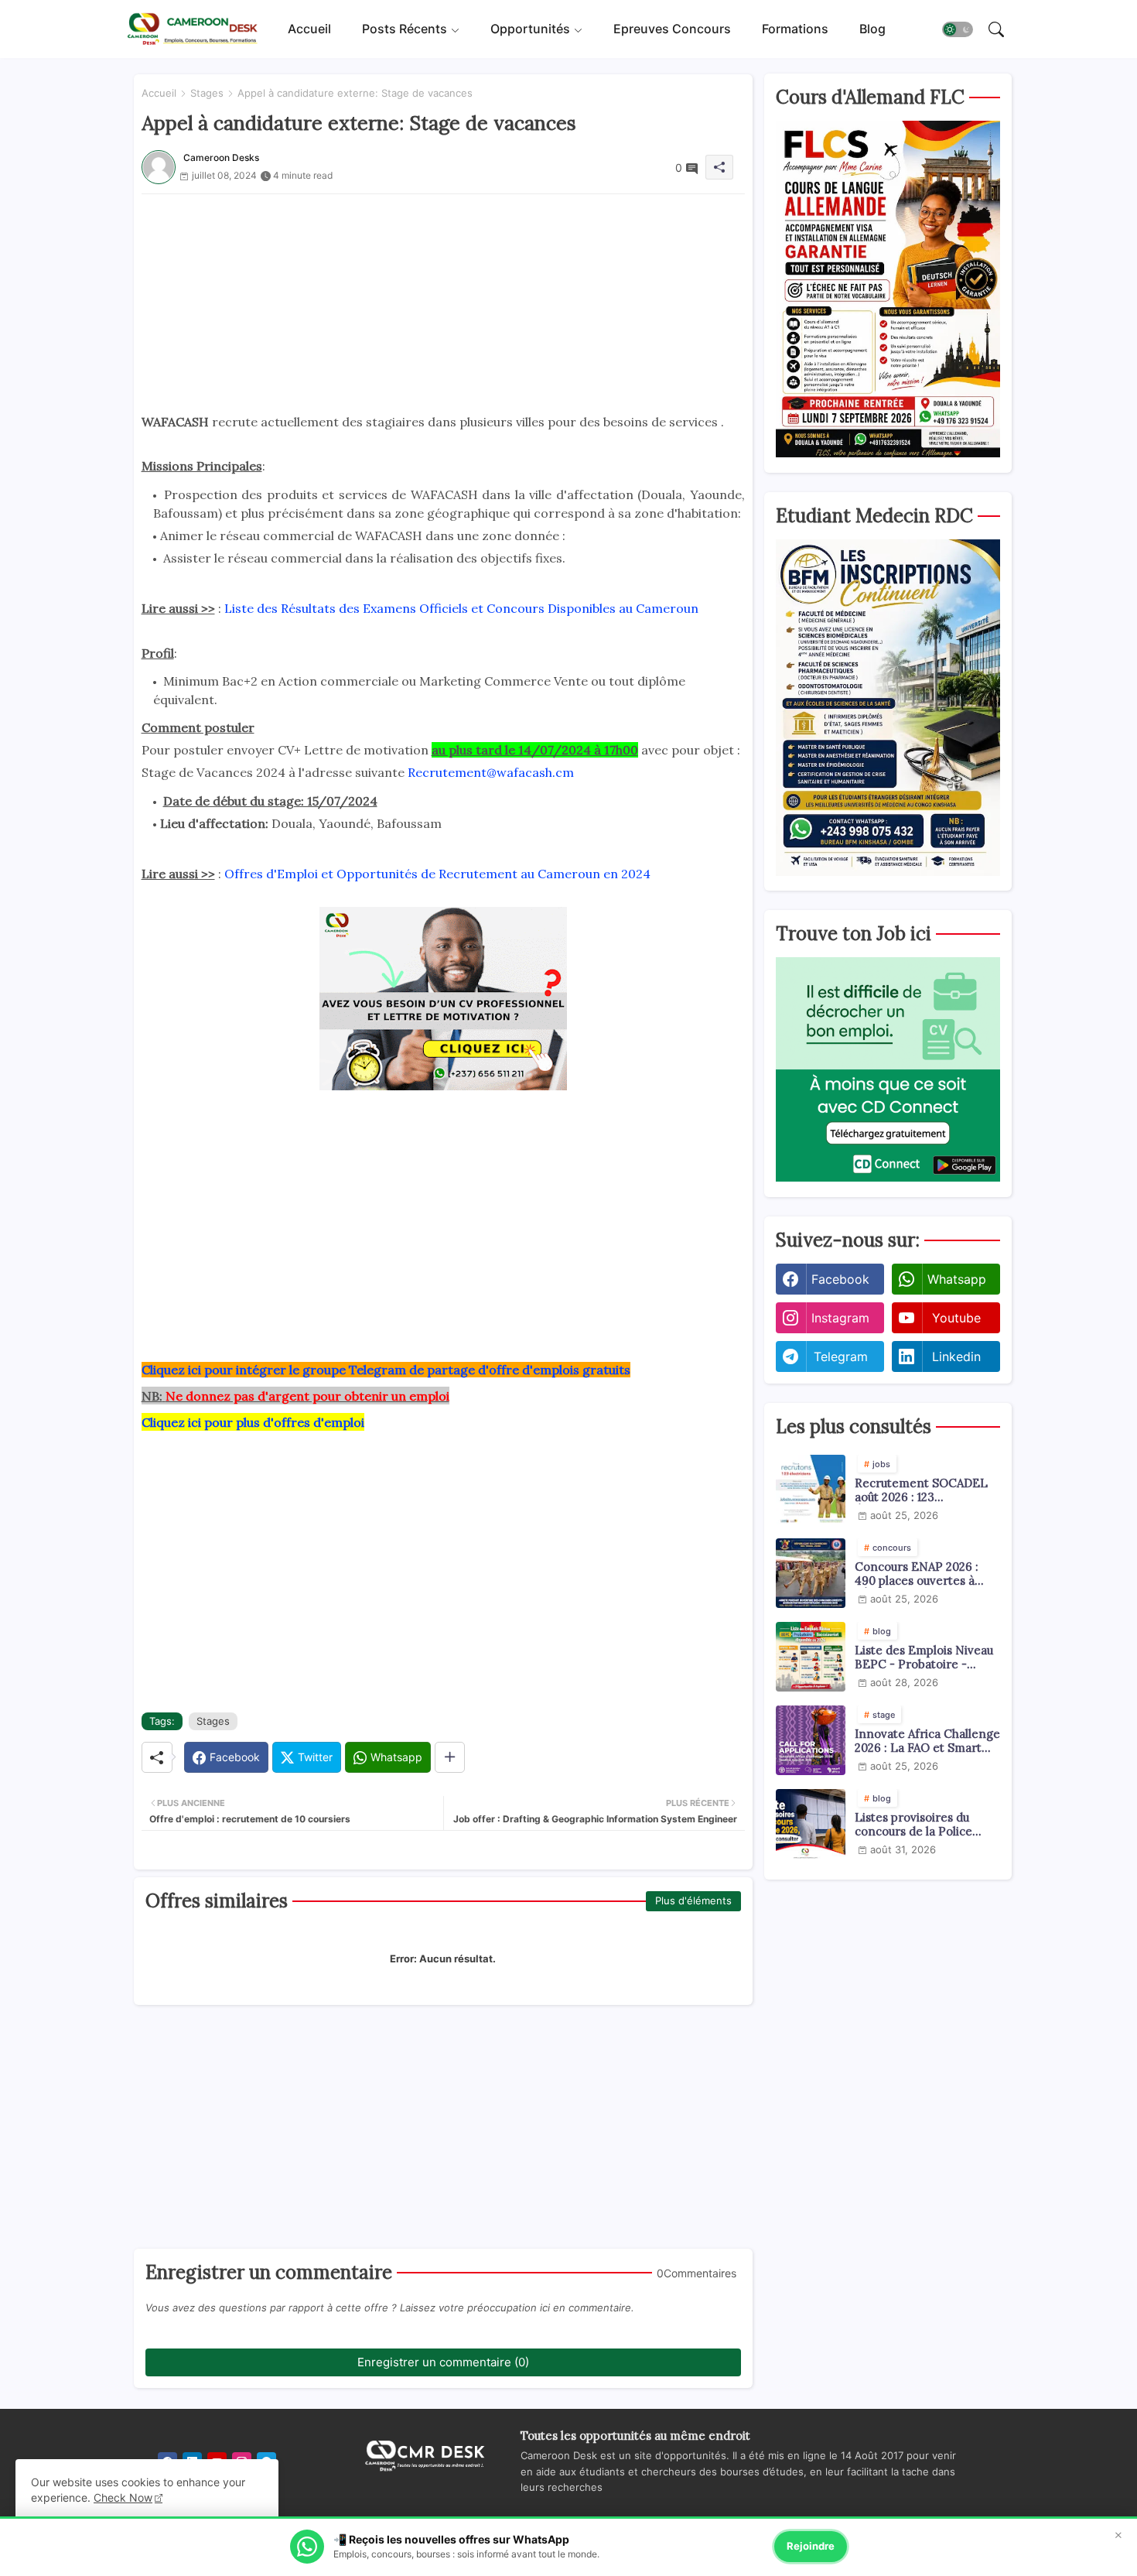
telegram (841, 1356)
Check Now (123, 2497)
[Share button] (450, 1757)
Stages (207, 93)
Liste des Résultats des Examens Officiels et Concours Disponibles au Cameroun (461, 608)
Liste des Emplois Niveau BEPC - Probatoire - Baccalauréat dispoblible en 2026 (924, 1657)
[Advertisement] (443, 303)
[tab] (309, 29)
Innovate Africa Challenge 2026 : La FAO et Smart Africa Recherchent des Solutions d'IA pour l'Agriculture (927, 1741)
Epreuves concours (672, 29)
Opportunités (530, 29)
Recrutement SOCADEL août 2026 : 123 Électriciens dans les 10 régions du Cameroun (921, 1490)
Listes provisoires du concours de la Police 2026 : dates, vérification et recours (922, 1825)
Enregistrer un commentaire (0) (443, 2362)
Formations (795, 29)
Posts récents (405, 29)
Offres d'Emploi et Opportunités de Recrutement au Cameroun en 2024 (437, 874)
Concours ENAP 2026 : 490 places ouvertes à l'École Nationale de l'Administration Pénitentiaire (917, 1574)
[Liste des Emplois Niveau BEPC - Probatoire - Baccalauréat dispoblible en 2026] (811, 1657)
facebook (840, 1279)
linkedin (956, 1356)
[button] (958, 29)
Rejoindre (811, 2546)
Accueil (309, 29)
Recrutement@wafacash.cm (491, 772)
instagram (840, 1318)
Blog (872, 29)
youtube (956, 1318)
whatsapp (957, 1279)
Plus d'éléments (693, 1900)
